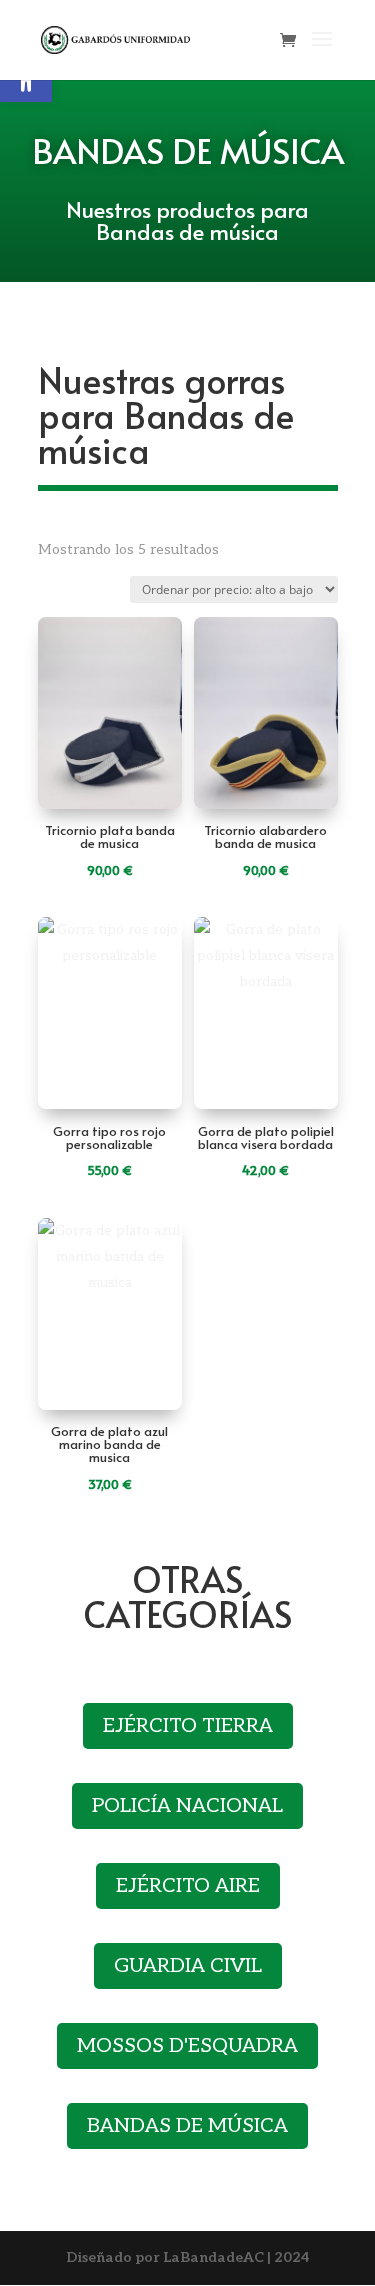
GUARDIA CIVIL (188, 1966)
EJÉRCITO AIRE (188, 1886)
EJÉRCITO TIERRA (188, 1726)
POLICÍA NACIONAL (187, 1806)
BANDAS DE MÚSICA (187, 2126)
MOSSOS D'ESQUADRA (187, 2046)
